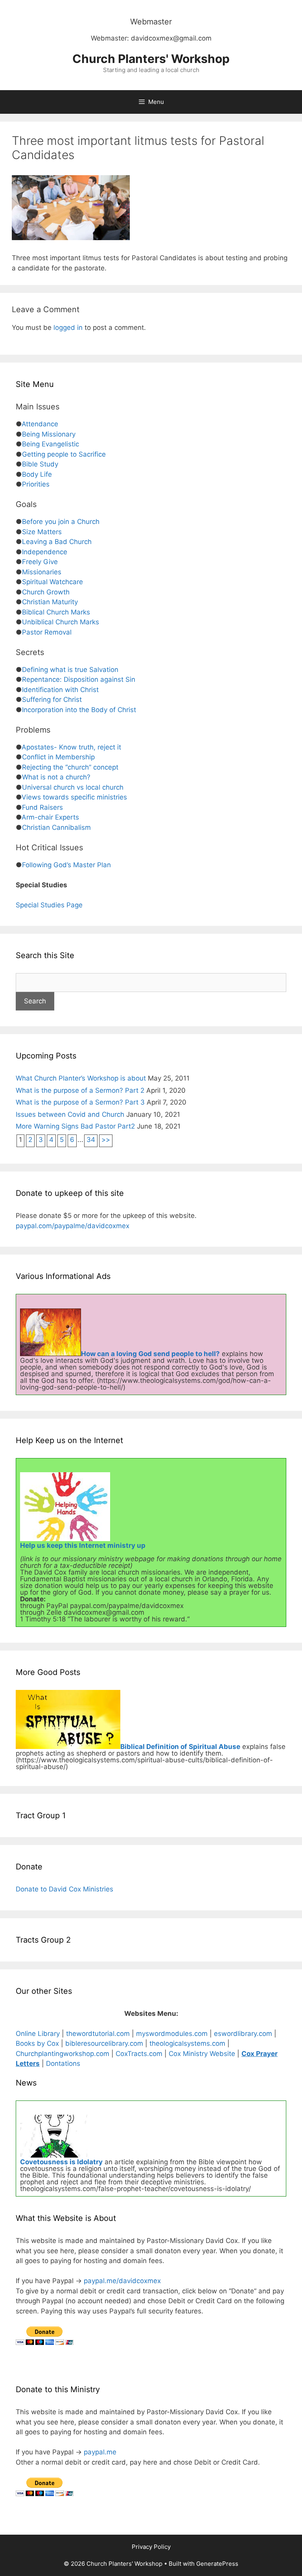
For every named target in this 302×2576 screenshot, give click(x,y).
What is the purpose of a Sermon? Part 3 (80, 1102)
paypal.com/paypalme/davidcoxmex (73, 1226)
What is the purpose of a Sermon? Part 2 (80, 1090)
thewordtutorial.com (98, 2034)
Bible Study (40, 464)
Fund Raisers (42, 807)
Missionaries (42, 572)
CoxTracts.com (139, 2054)
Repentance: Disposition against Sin (79, 679)
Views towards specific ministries (74, 797)
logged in (68, 328)
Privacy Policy (151, 2547)
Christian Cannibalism (56, 827)
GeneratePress (217, 2564)
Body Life (37, 474)
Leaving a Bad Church (57, 542)
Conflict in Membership (58, 757)
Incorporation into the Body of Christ (79, 710)
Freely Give (40, 562)
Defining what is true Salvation (70, 670)
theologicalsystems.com (188, 2043)
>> (106, 1140)
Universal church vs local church (73, 787)
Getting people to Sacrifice (64, 454)
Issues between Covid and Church (70, 1114)
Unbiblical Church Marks (61, 622)
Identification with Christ (60, 690)
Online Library (38, 2034)
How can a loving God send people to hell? (150, 1354)
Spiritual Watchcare (52, 582)
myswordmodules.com (172, 2034)
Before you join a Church (61, 522)
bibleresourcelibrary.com (104, 2043)
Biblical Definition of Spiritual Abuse (180, 1747)
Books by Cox (37, 2043)
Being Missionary (49, 434)
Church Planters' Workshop (151, 59)
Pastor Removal (47, 632)
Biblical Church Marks (56, 612)
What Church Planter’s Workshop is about (81, 1078)
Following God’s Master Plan (66, 865)
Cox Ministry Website (202, 2054)
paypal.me (100, 2452)
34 (91, 1140)
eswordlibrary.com (243, 2034)
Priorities (36, 484)
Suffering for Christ (52, 700)
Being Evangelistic (51, 444)
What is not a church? (56, 777)
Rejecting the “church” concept (70, 767)
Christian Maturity (50, 602)
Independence (45, 552)
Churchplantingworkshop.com (63, 2054)
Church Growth (46, 592)
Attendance (40, 424)
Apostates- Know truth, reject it (71, 747)
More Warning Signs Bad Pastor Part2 (75, 1126)
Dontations (63, 2063)
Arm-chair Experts (50, 817)
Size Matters (42, 532)
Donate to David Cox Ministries (64, 1889)
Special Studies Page (49, 905)
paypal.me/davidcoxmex (122, 2281)
